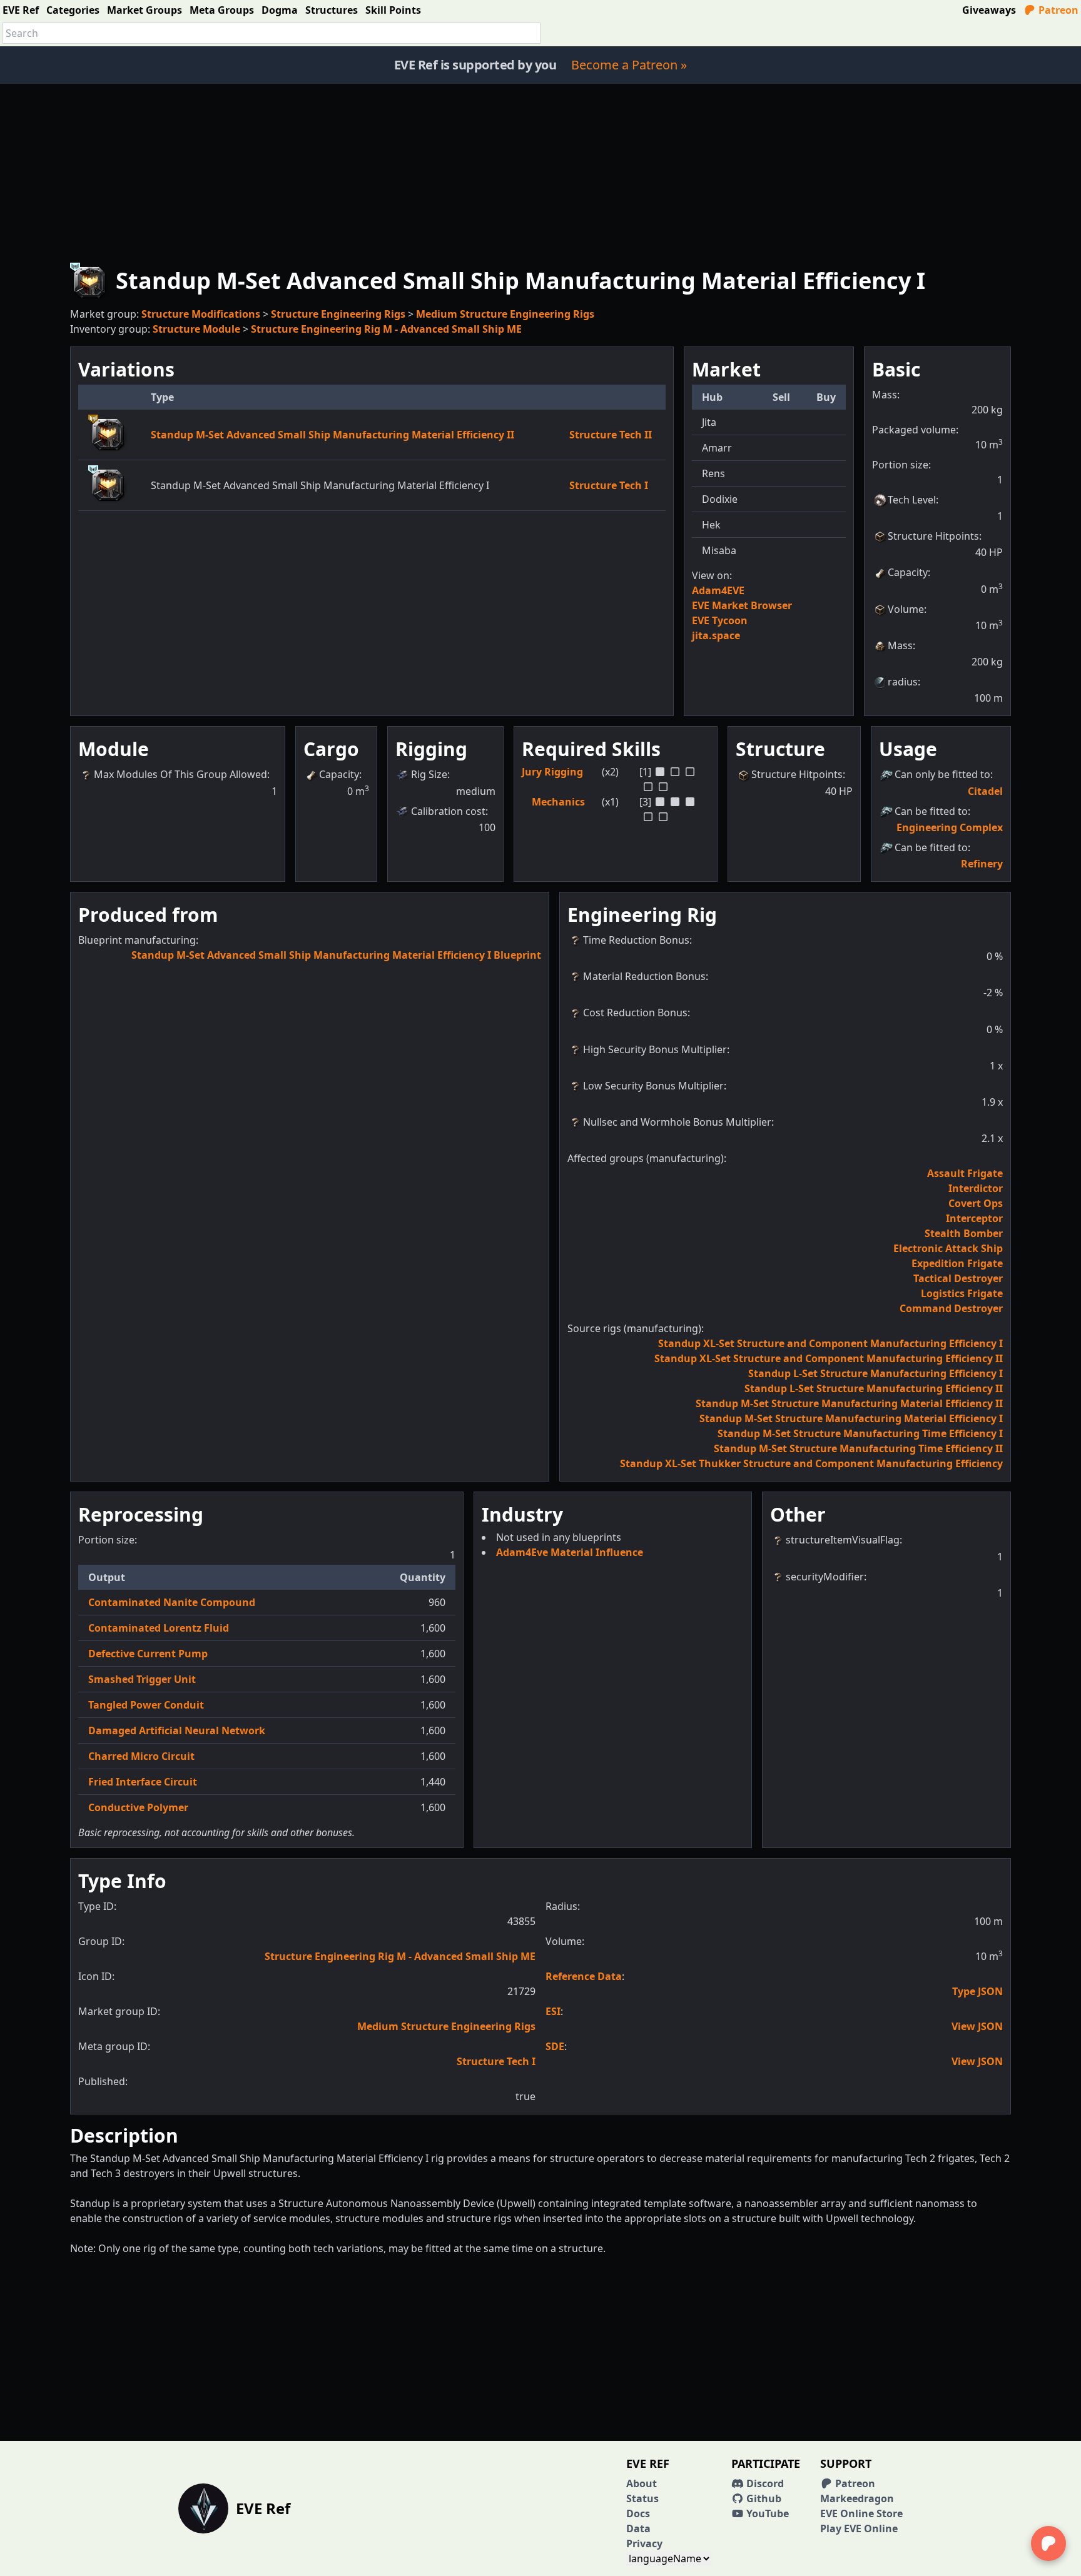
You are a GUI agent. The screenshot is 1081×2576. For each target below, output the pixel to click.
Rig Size (429, 774)
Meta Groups (222, 10)
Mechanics (558, 802)
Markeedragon (857, 2498)
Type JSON (977, 1991)
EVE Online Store (861, 2513)
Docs (638, 2513)
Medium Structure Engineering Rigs (505, 314)
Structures (332, 10)
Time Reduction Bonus (636, 940)
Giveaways (989, 10)
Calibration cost (448, 811)
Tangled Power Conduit (146, 1705)
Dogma (280, 10)
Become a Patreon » (629, 65)
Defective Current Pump (148, 1654)
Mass (900, 645)
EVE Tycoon (720, 620)
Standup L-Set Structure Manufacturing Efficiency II (874, 1388)
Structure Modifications (201, 314)
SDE (555, 2046)
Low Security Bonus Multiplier (653, 1086)
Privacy (644, 2543)
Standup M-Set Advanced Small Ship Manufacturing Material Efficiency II (332, 435)
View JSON (977, 2026)
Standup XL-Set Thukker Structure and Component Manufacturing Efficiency (811, 1463)
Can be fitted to (931, 811)
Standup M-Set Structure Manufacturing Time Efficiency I (860, 1433)
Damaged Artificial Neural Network (177, 1730)
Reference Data (584, 1976)
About (642, 2483)
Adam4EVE (718, 590)
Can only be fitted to (942, 774)
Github (763, 2498)
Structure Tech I (609, 485)
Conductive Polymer (138, 1807)
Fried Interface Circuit (143, 1782)
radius (903, 682)
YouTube (766, 2513)
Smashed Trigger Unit (142, 1679)
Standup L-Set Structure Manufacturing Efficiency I (875, 1373)
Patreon (1057, 10)
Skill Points (393, 10)
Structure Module (196, 329)
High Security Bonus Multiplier (655, 1049)
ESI (553, 2011)
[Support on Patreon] (1048, 2543)
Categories (73, 10)
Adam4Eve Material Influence (570, 1552)
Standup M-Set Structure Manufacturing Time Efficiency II (858, 1448)
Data (638, 2528)
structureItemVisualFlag (843, 1540)
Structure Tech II (611, 435)
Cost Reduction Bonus (635, 1013)
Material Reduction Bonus (644, 976)
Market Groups (145, 10)
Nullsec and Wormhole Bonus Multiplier (677, 1122)
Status (642, 2498)
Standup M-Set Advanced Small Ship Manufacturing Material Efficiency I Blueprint (336, 955)
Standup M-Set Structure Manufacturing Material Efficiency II (849, 1403)
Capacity (908, 572)
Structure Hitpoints (933, 536)
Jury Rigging (552, 772)
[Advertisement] (540, 171)
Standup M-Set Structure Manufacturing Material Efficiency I (851, 1418)
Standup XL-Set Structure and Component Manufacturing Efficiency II (829, 1358)
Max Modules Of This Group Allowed (180, 774)
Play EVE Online (859, 2528)
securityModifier (825, 1577)
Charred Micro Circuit (141, 1756)
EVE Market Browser (742, 605)
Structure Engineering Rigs (338, 314)
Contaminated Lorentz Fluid (159, 1628)
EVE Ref (21, 10)
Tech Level (912, 500)
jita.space (716, 635)
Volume (906, 609)
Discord (764, 2483)
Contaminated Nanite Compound (172, 1602)
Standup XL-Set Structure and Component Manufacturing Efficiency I (830, 1343)
